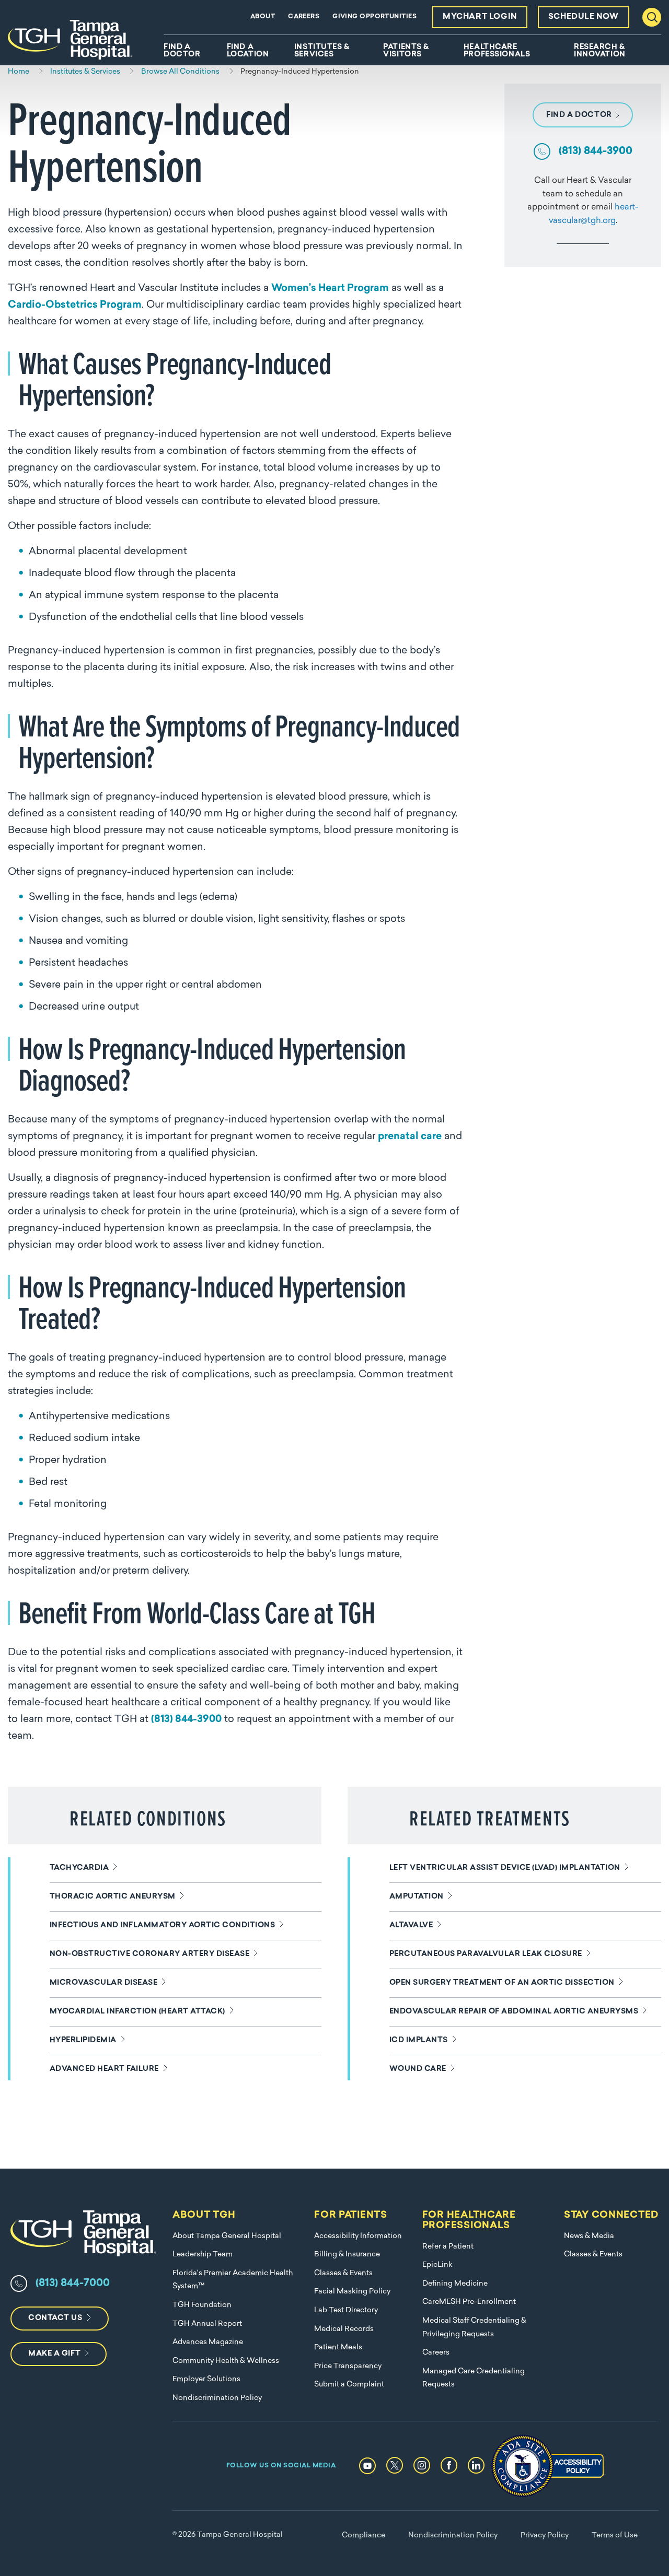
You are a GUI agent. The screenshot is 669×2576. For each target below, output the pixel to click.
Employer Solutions (206, 2379)
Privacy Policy (545, 2536)
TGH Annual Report (207, 2324)
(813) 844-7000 (73, 2284)
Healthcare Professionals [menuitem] (497, 51)
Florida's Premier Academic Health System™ (233, 2280)
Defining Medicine (455, 2284)
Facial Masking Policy (352, 2292)
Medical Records (344, 2329)
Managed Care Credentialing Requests (474, 2378)
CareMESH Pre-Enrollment (469, 2302)
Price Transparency (348, 2366)
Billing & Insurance (347, 2255)
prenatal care (410, 1137)
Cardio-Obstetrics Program (75, 305)
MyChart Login (480, 17)
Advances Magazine (208, 2342)
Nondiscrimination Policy (217, 2398)
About (263, 17)
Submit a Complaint (349, 2385)
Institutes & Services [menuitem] (322, 51)
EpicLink (437, 2265)
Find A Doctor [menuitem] (182, 51)
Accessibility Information (358, 2236)
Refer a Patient (448, 2247)
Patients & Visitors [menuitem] (406, 51)
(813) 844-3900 (186, 1720)
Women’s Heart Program (330, 289)
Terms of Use (615, 2536)
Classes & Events (343, 2273)
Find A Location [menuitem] (248, 51)
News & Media (589, 2236)
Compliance (364, 2536)
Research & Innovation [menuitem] (600, 51)
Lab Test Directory (346, 2310)
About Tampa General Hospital (227, 2236)
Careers (304, 17)
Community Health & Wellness (226, 2361)
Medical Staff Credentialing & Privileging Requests (474, 2328)
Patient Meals (338, 2347)
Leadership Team (203, 2255)
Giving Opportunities (374, 17)
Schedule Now (584, 17)
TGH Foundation (202, 2305)
